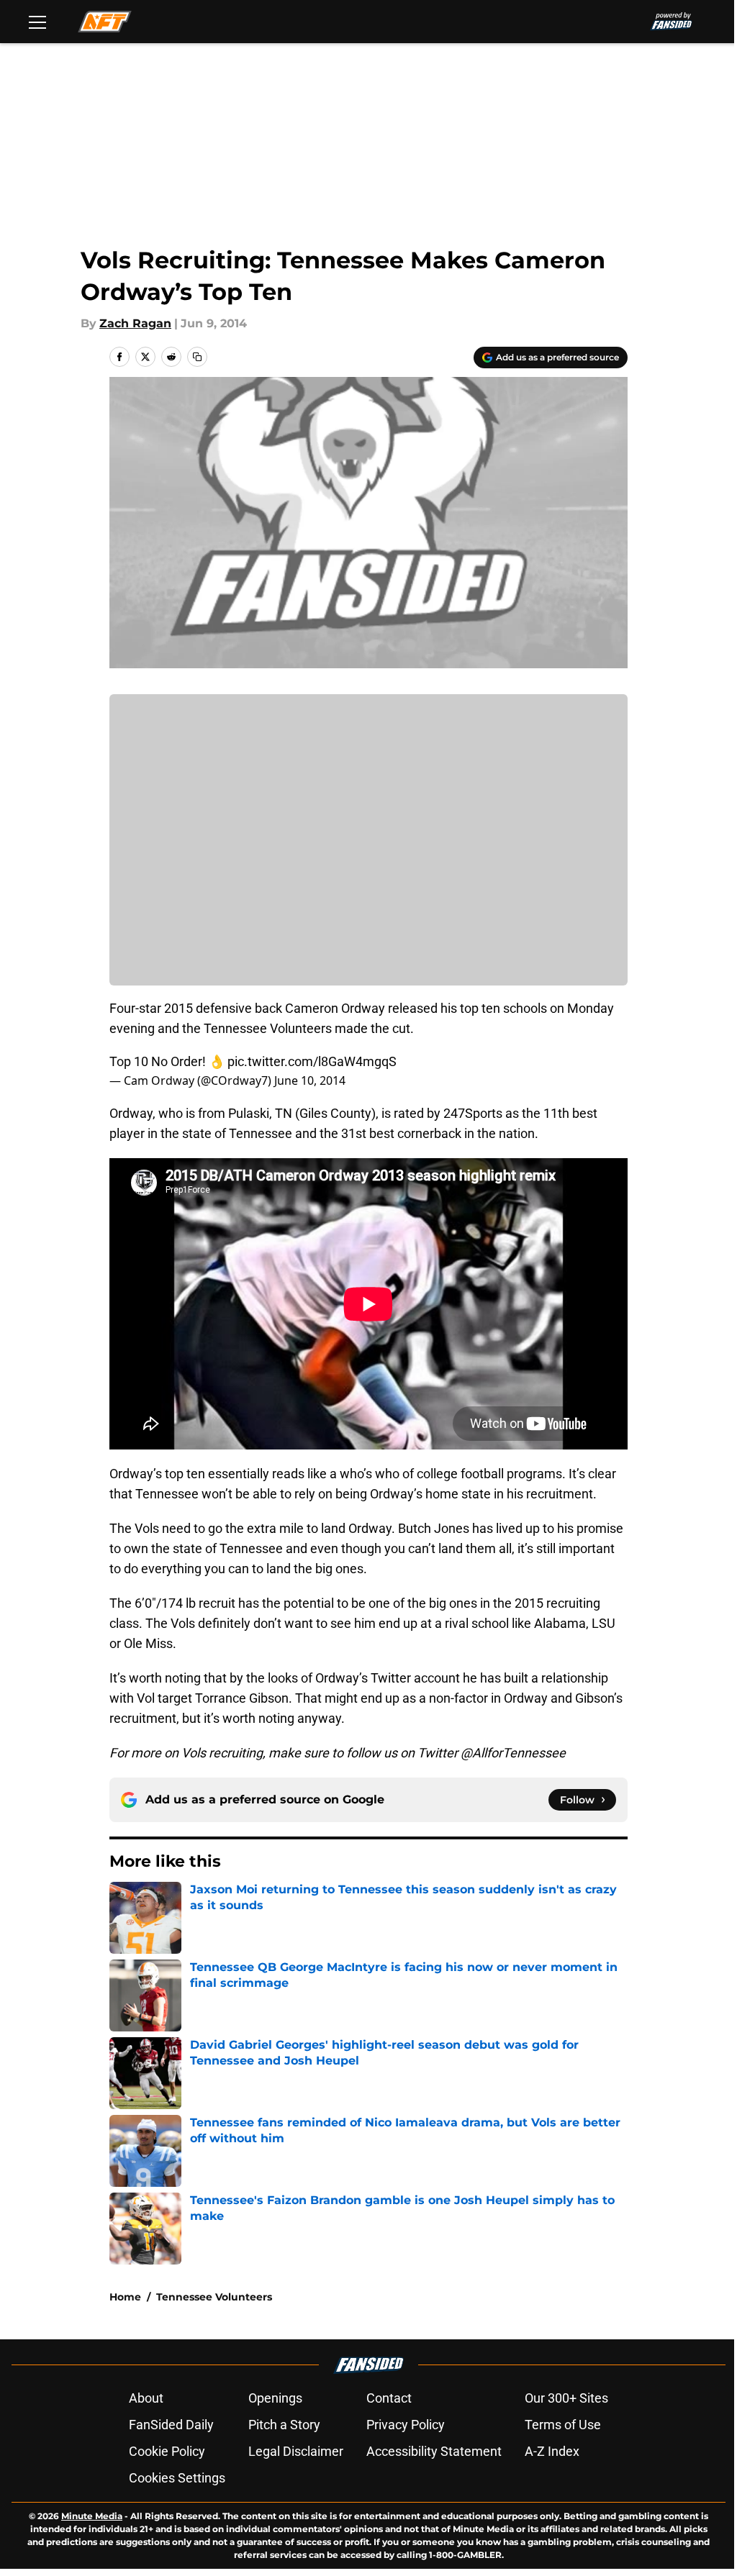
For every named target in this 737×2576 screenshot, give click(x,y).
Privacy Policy (406, 2425)
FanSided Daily (171, 2425)
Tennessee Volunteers (214, 2297)
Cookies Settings (177, 2478)
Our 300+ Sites (566, 2398)
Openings (275, 2398)
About (146, 2398)
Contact (389, 2398)
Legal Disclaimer (296, 2451)
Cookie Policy (167, 2451)
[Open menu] (37, 22)
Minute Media (92, 2516)
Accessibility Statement (434, 2451)
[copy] (197, 357)
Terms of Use (563, 2425)
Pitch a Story (284, 2425)
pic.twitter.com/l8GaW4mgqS (312, 1061)
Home (125, 2297)
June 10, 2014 (310, 1080)
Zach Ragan (135, 323)
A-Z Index (552, 2451)
